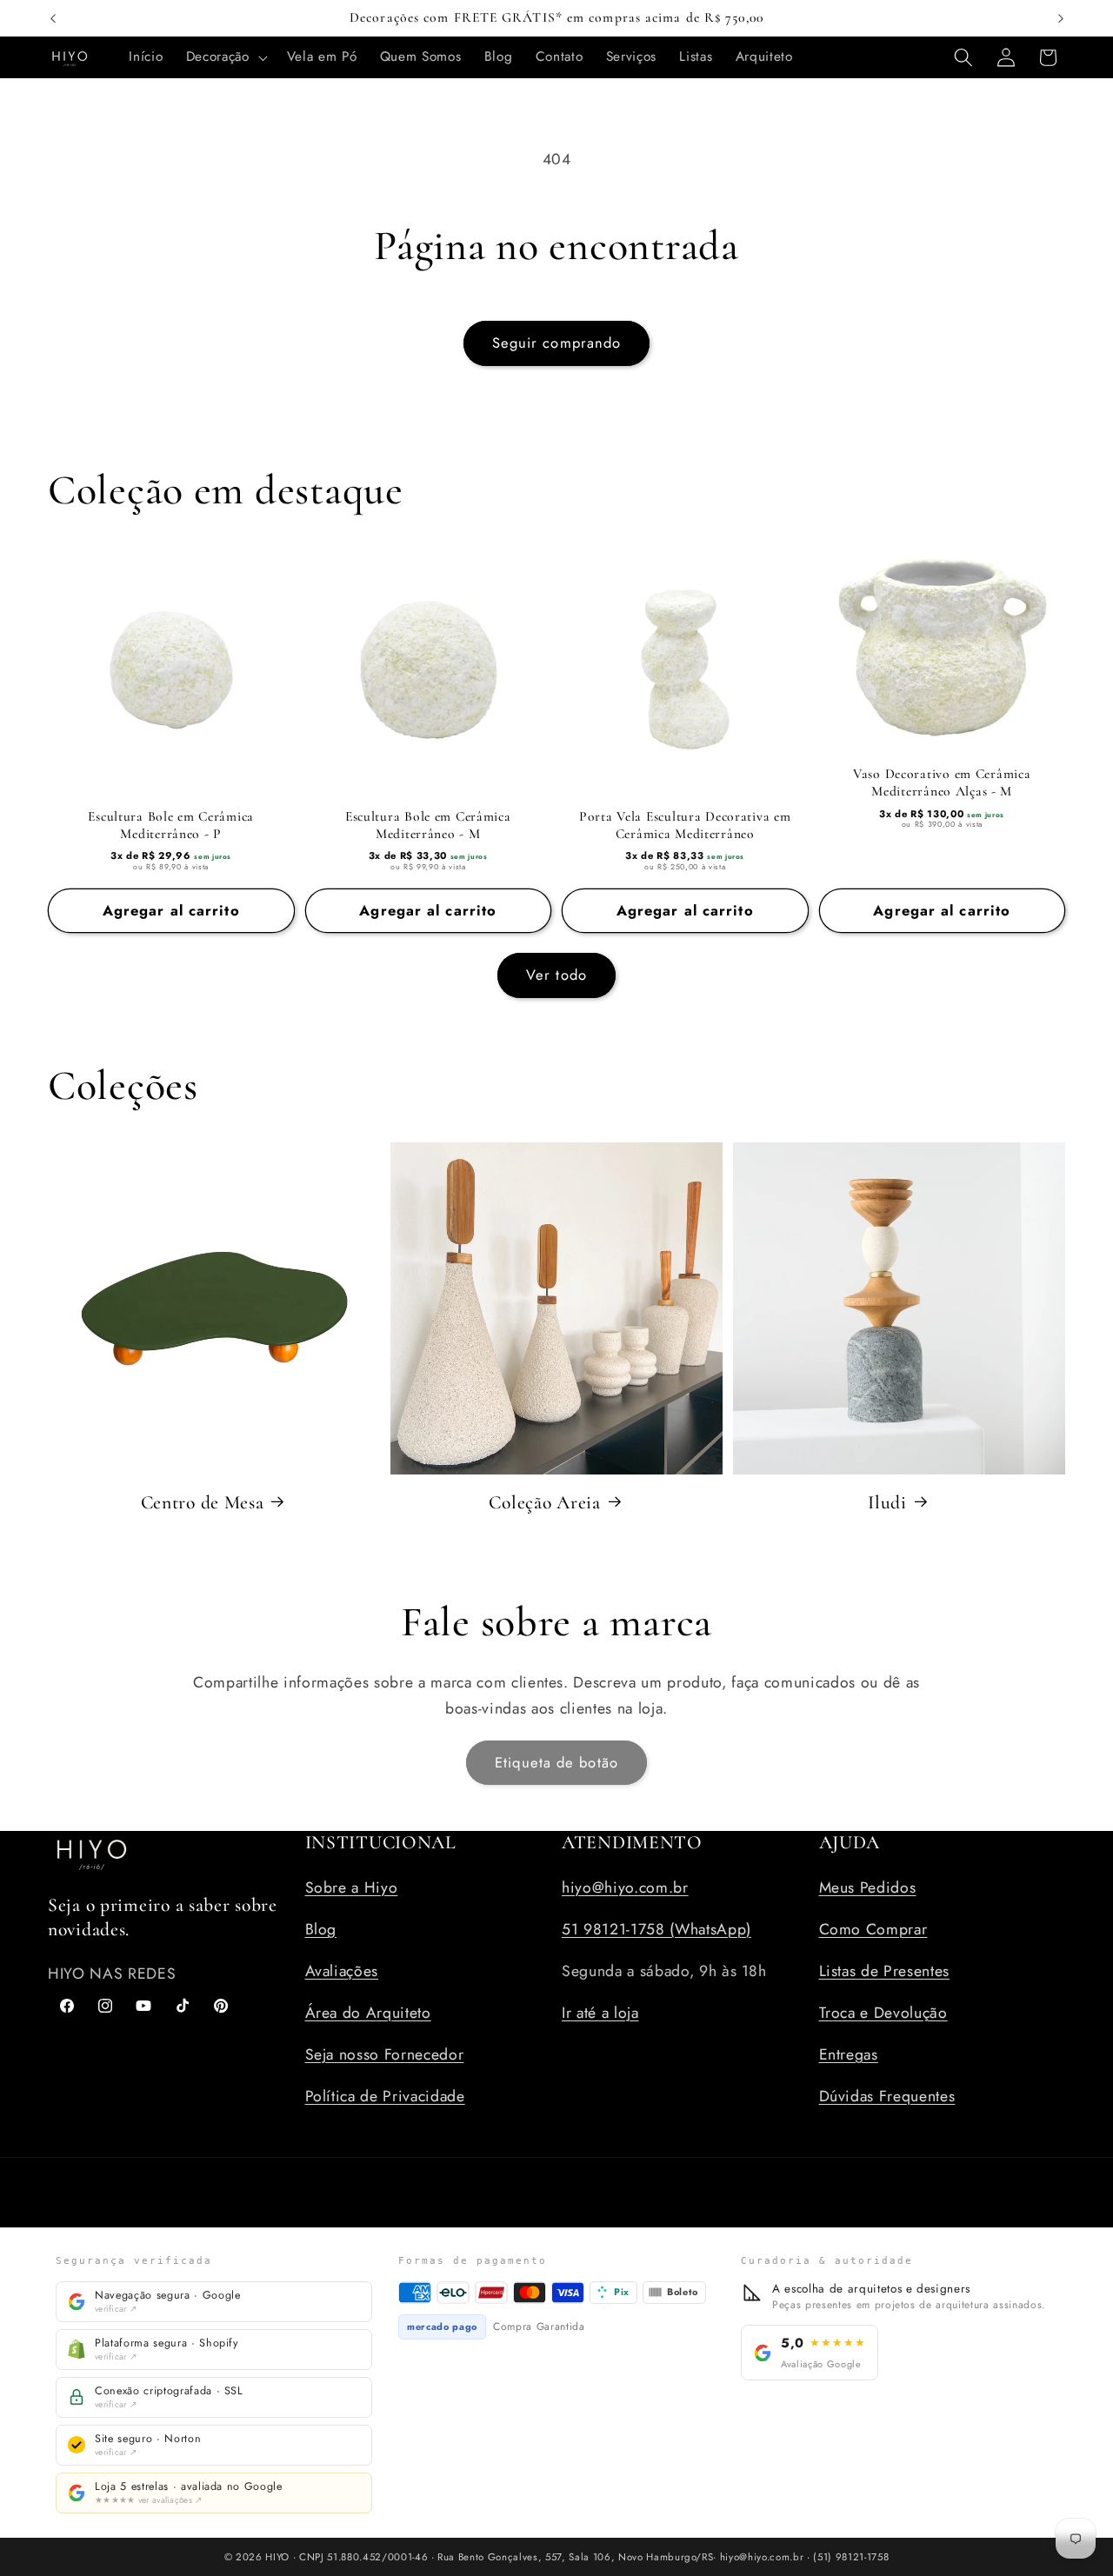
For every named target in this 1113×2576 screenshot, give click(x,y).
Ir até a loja (600, 2012)
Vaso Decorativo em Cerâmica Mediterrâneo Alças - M (942, 783)
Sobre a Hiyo (352, 1887)
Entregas (849, 2053)
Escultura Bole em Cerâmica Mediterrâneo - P (171, 825)
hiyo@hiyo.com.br (625, 1887)
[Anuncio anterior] (53, 18)
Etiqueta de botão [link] (556, 1762)
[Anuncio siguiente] (1061, 18)
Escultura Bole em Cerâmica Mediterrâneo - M (428, 825)
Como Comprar (873, 1928)
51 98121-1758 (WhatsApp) (656, 1928)
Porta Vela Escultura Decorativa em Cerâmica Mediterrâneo (685, 825)
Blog (321, 1928)
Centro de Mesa (203, 1501)
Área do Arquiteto (368, 2012)
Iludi (887, 1501)
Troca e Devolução (883, 2012)
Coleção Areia (544, 1501)
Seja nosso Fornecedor (385, 2053)
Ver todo (556, 975)
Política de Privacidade (385, 2095)
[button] (225, 57)
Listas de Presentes (885, 1970)
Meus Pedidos (868, 1887)
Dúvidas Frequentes (887, 2095)
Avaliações (342, 1970)
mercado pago (442, 2326)
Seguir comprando (557, 343)
